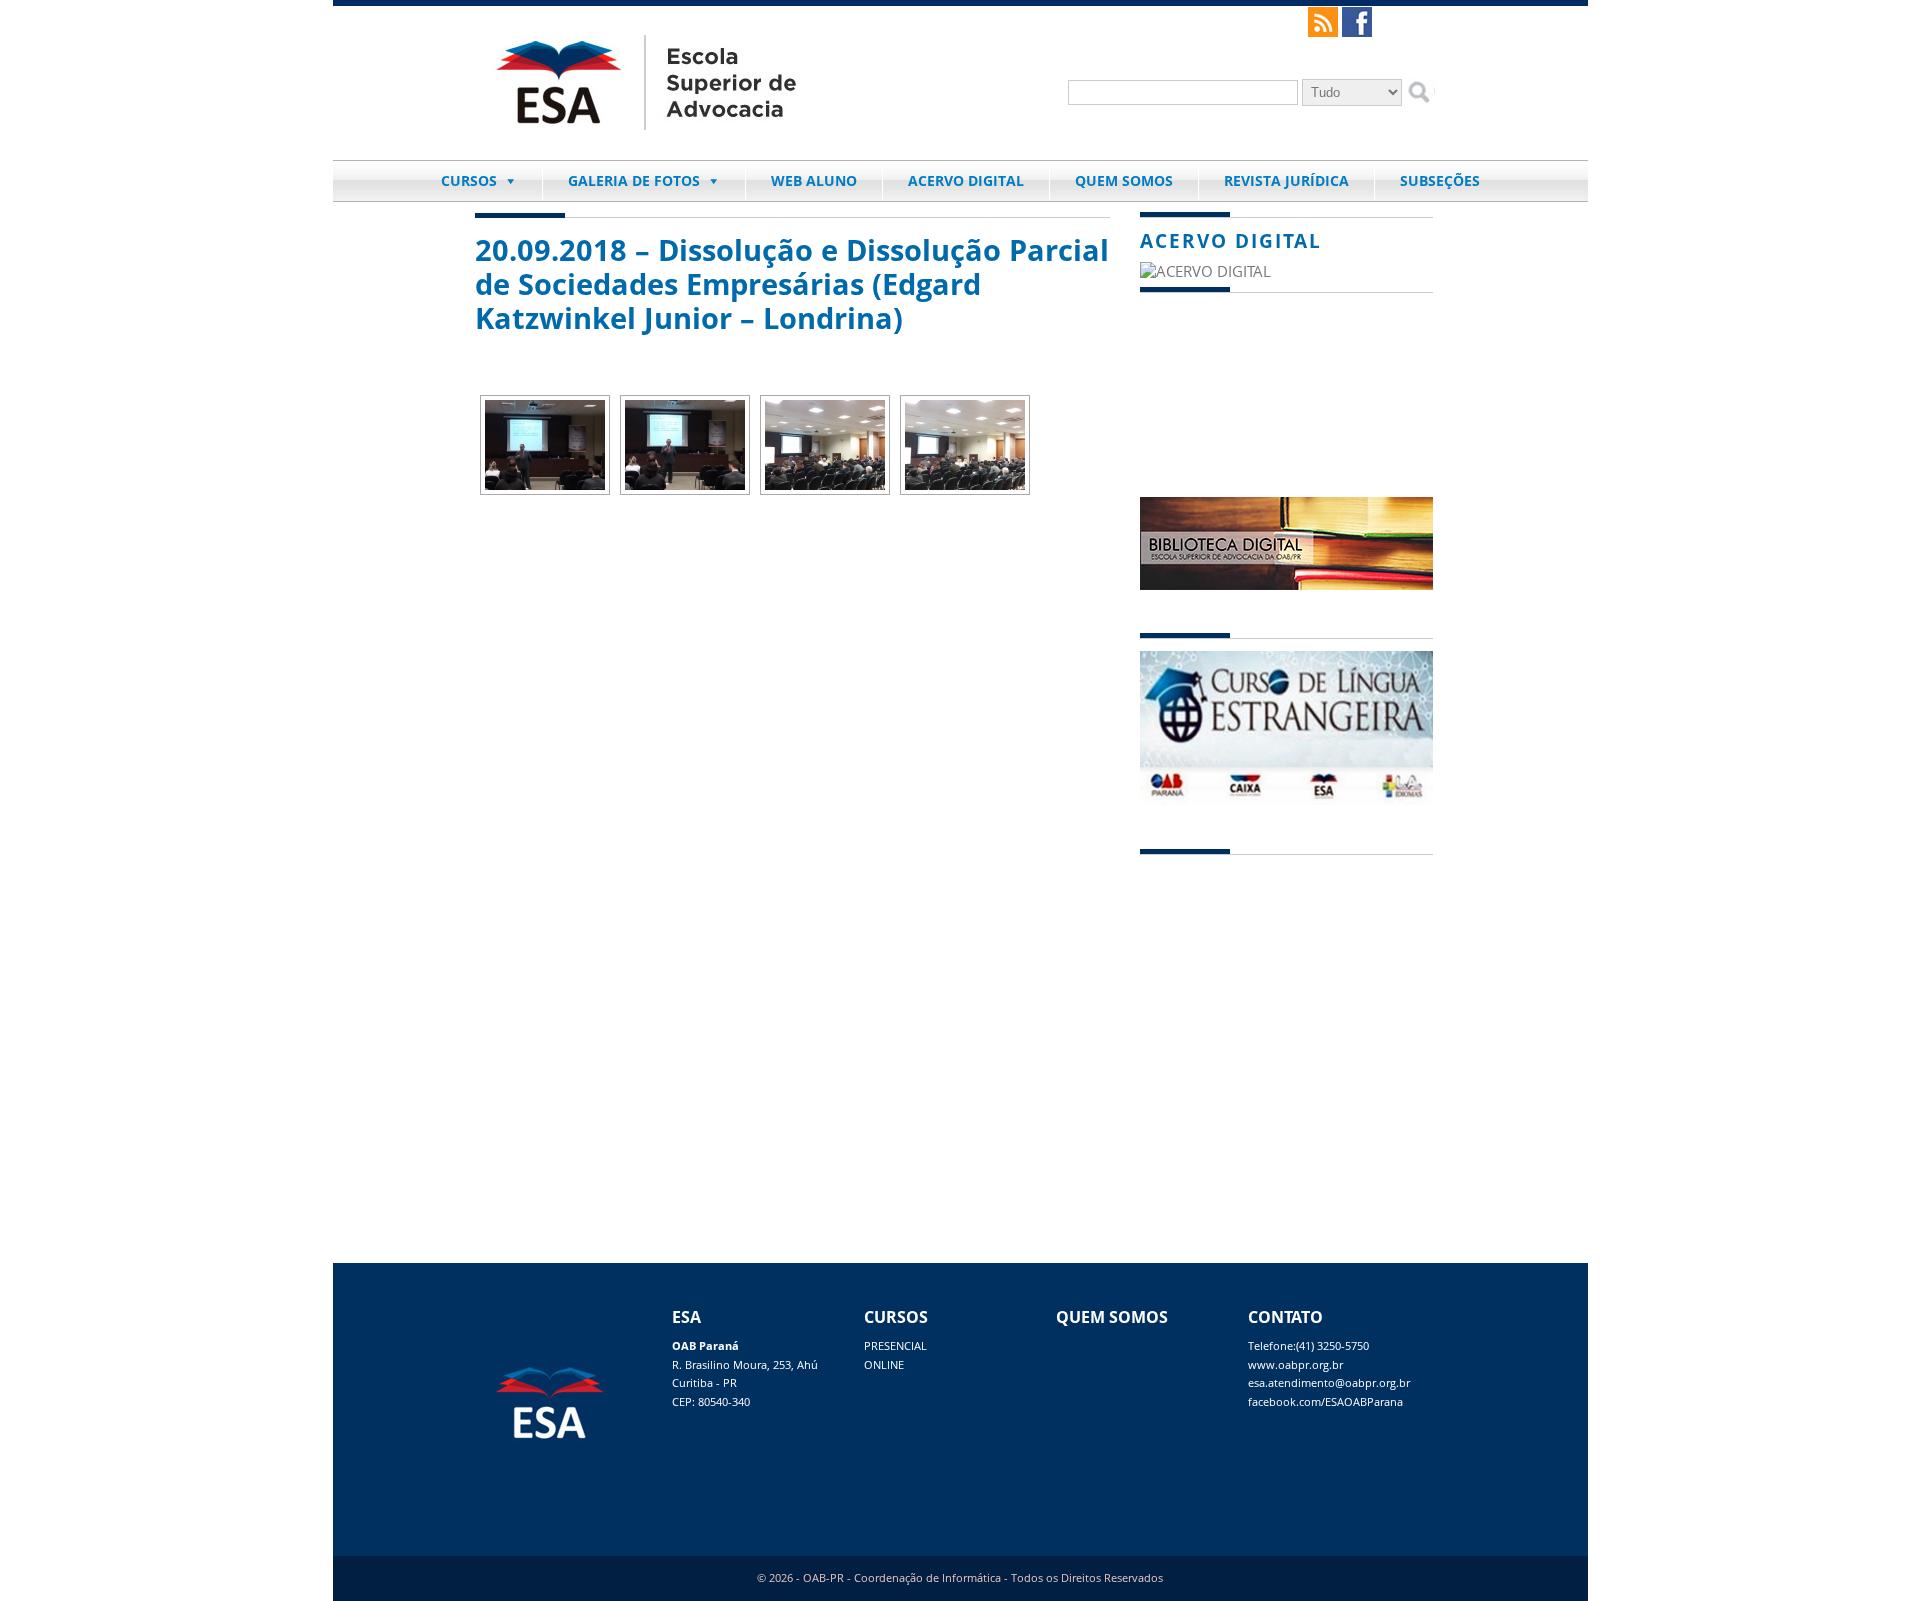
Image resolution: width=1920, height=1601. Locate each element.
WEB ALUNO (814, 180)
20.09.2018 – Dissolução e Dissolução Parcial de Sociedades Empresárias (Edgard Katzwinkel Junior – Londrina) (792, 284)
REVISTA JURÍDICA (1286, 180)
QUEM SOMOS (1124, 180)
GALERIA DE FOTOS (634, 180)
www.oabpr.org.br (1295, 1365)
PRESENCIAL (895, 1346)
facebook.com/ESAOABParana (1325, 1402)
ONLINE (884, 1365)
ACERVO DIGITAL (966, 180)
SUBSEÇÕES (1440, 180)
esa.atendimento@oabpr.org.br (1329, 1383)
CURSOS (469, 180)
